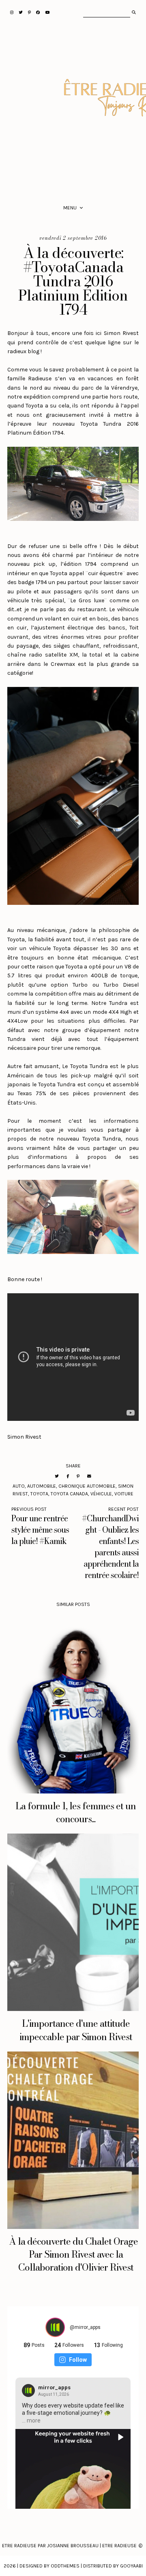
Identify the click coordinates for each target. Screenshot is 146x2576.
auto (19, 1486)
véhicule (101, 1494)
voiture (124, 1494)
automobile (42, 1486)
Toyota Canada (69, 1494)
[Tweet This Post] (57, 1476)
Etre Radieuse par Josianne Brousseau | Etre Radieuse (69, 2546)
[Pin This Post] (78, 1476)
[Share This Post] (68, 1476)
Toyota (39, 1494)
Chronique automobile (87, 1486)
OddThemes (65, 2566)
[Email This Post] (89, 1476)
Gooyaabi (131, 2566)
